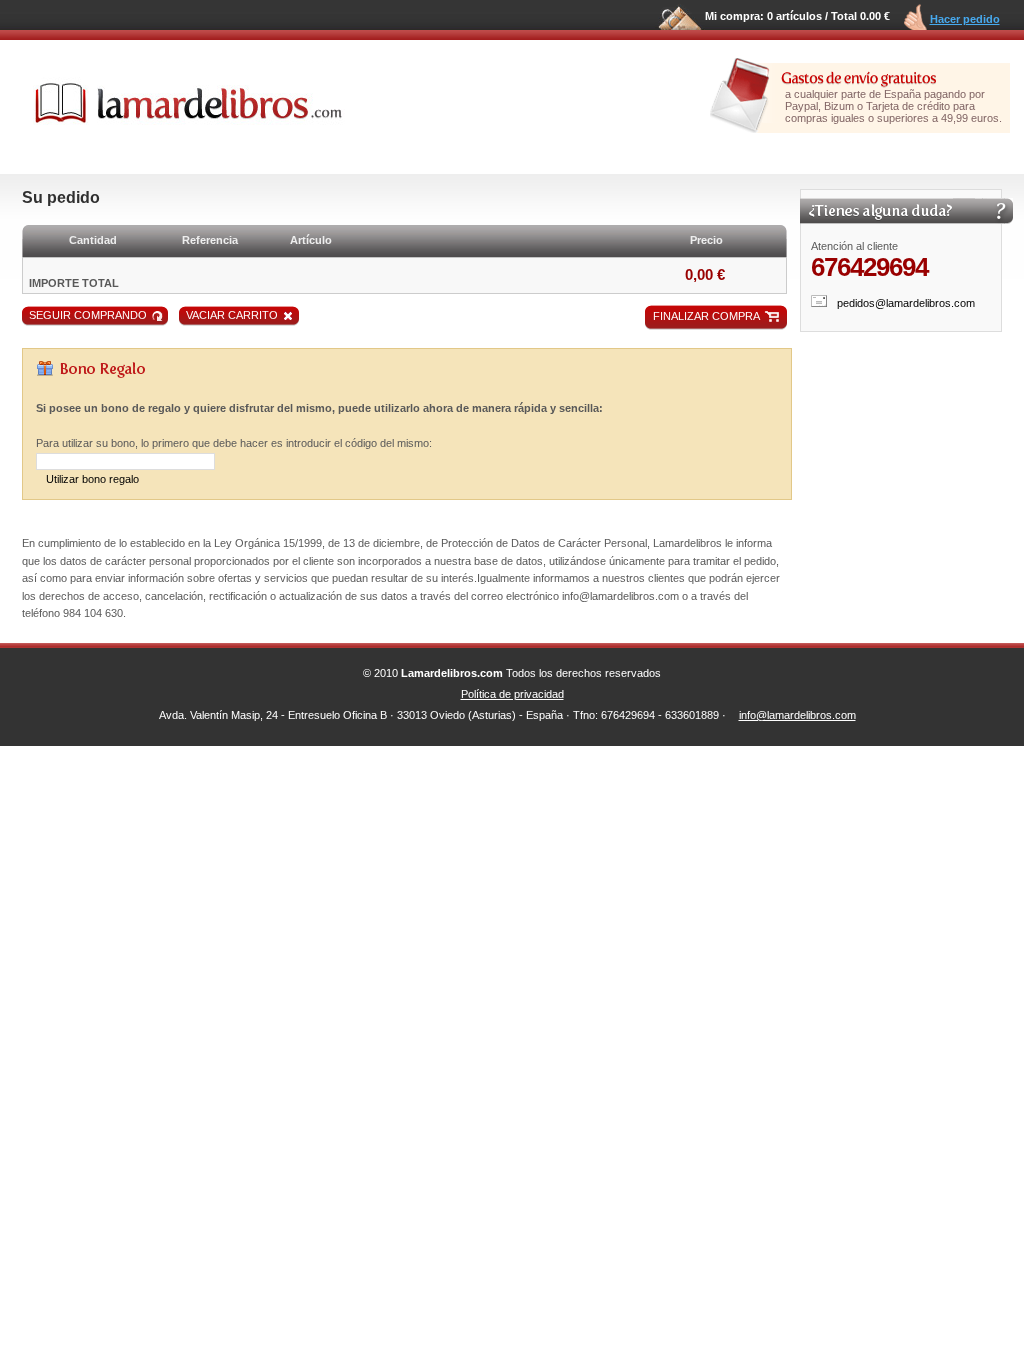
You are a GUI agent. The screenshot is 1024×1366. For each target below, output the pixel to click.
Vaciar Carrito (232, 315)
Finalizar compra (706, 316)
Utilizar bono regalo (92, 479)
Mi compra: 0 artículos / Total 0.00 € (797, 16)
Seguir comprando (88, 315)
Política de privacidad (512, 694)
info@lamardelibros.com (797, 715)
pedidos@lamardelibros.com (906, 303)
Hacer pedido (965, 19)
